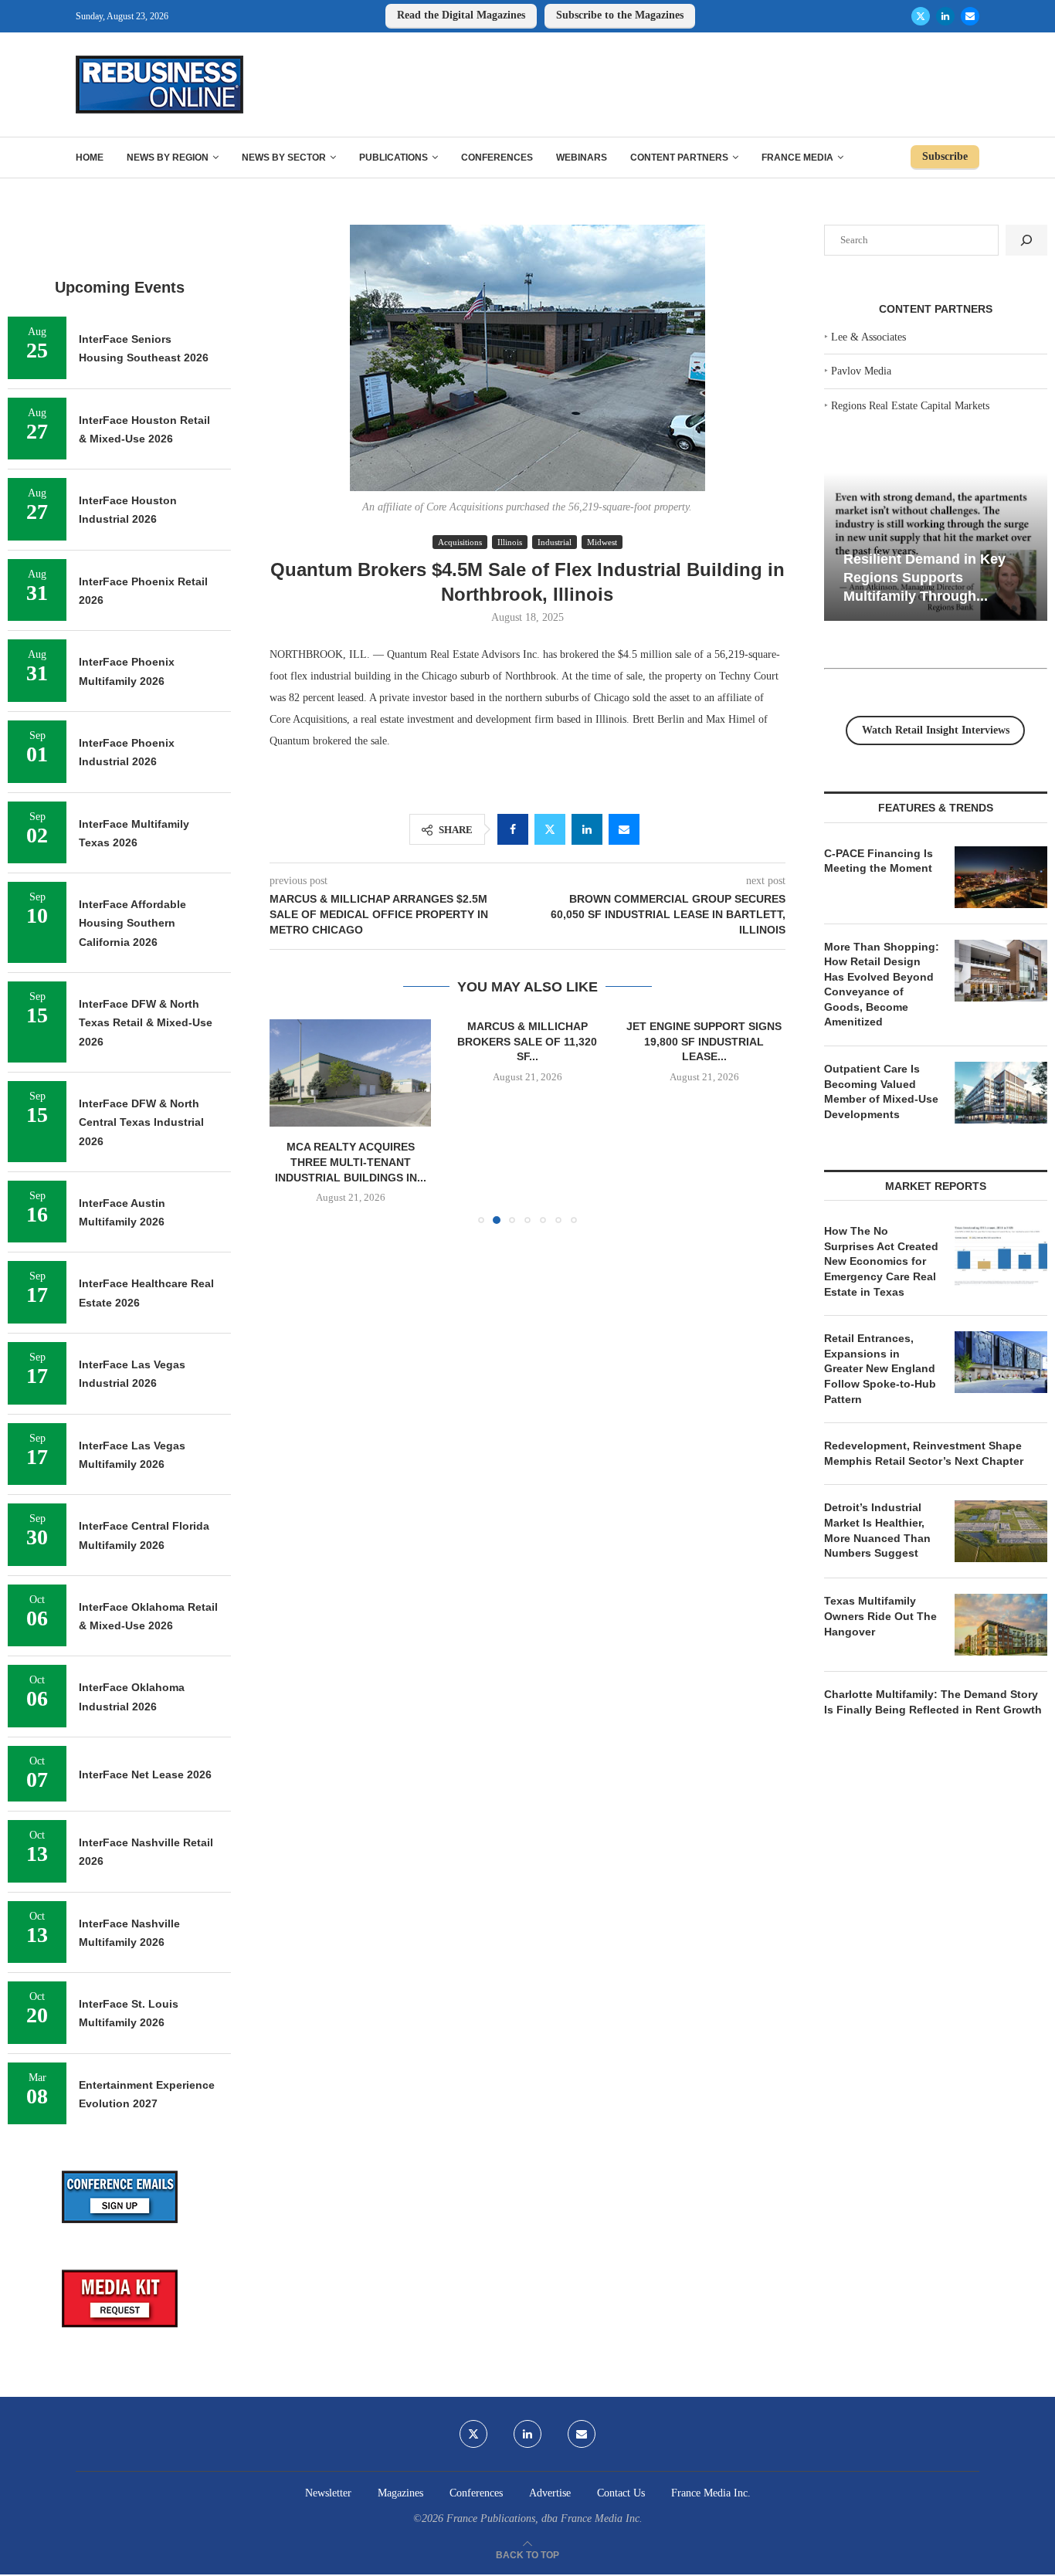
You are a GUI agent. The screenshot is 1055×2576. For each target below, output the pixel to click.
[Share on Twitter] (550, 829)
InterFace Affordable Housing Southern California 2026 (132, 923)
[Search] (1026, 240)
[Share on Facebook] (513, 829)
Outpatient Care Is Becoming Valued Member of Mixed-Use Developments (881, 1091)
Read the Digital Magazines (461, 15)
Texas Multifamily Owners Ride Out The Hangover (880, 1616)
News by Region (168, 158)
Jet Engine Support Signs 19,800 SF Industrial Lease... (704, 1041)
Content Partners (679, 158)
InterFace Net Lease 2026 (145, 1774)
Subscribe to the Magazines (620, 15)
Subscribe (945, 156)
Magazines (400, 2493)
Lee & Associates (868, 337)
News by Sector (284, 158)
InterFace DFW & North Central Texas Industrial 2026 (141, 1122)
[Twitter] (921, 16)
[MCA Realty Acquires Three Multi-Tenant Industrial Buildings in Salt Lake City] (350, 1073)
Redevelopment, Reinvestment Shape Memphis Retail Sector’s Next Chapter (924, 1453)
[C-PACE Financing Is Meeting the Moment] (1001, 877)
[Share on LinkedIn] (587, 829)
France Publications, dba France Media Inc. (544, 2518)
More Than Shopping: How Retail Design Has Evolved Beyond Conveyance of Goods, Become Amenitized (882, 985)
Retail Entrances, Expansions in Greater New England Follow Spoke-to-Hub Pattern (880, 1368)
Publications (394, 158)
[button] (290, 1121)
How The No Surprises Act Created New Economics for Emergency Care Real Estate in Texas (881, 1261)
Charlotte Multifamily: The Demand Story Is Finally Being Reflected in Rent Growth (933, 1702)
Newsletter (328, 2493)
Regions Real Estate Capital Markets (910, 406)
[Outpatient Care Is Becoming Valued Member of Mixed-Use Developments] (1001, 1093)
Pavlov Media (861, 371)
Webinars (582, 158)
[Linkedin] (945, 16)
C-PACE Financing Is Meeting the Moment (879, 861)
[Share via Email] (624, 829)
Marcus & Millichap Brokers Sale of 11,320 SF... (527, 1041)
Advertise (550, 2493)
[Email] (970, 16)
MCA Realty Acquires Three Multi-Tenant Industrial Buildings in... (351, 1163)
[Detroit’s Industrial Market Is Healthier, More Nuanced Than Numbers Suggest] (1001, 1531)
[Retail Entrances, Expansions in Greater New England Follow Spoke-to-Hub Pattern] (1001, 1362)
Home (90, 158)
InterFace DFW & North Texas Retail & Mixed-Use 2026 (146, 1023)
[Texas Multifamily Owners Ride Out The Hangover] (1001, 1625)
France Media (797, 158)
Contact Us (621, 2493)
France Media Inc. (711, 2493)
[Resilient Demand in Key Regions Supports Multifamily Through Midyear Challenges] (936, 547)
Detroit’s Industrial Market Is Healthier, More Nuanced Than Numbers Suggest (877, 1530)
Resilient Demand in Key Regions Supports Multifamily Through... (924, 577)
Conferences (497, 158)
